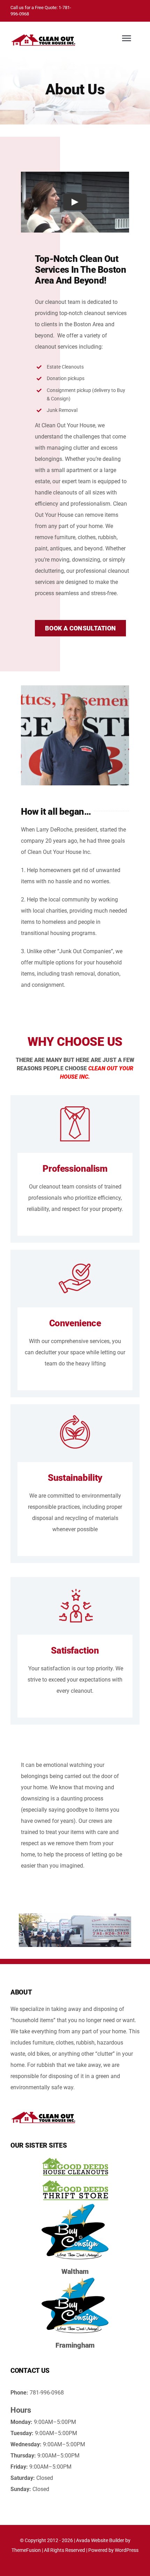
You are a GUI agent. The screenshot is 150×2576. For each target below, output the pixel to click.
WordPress (127, 2550)
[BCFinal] (75, 2204)
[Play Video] (75, 202)
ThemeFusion (26, 2550)
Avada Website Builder (100, 2540)
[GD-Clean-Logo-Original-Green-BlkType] (75, 2159)
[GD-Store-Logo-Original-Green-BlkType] (75, 2181)
